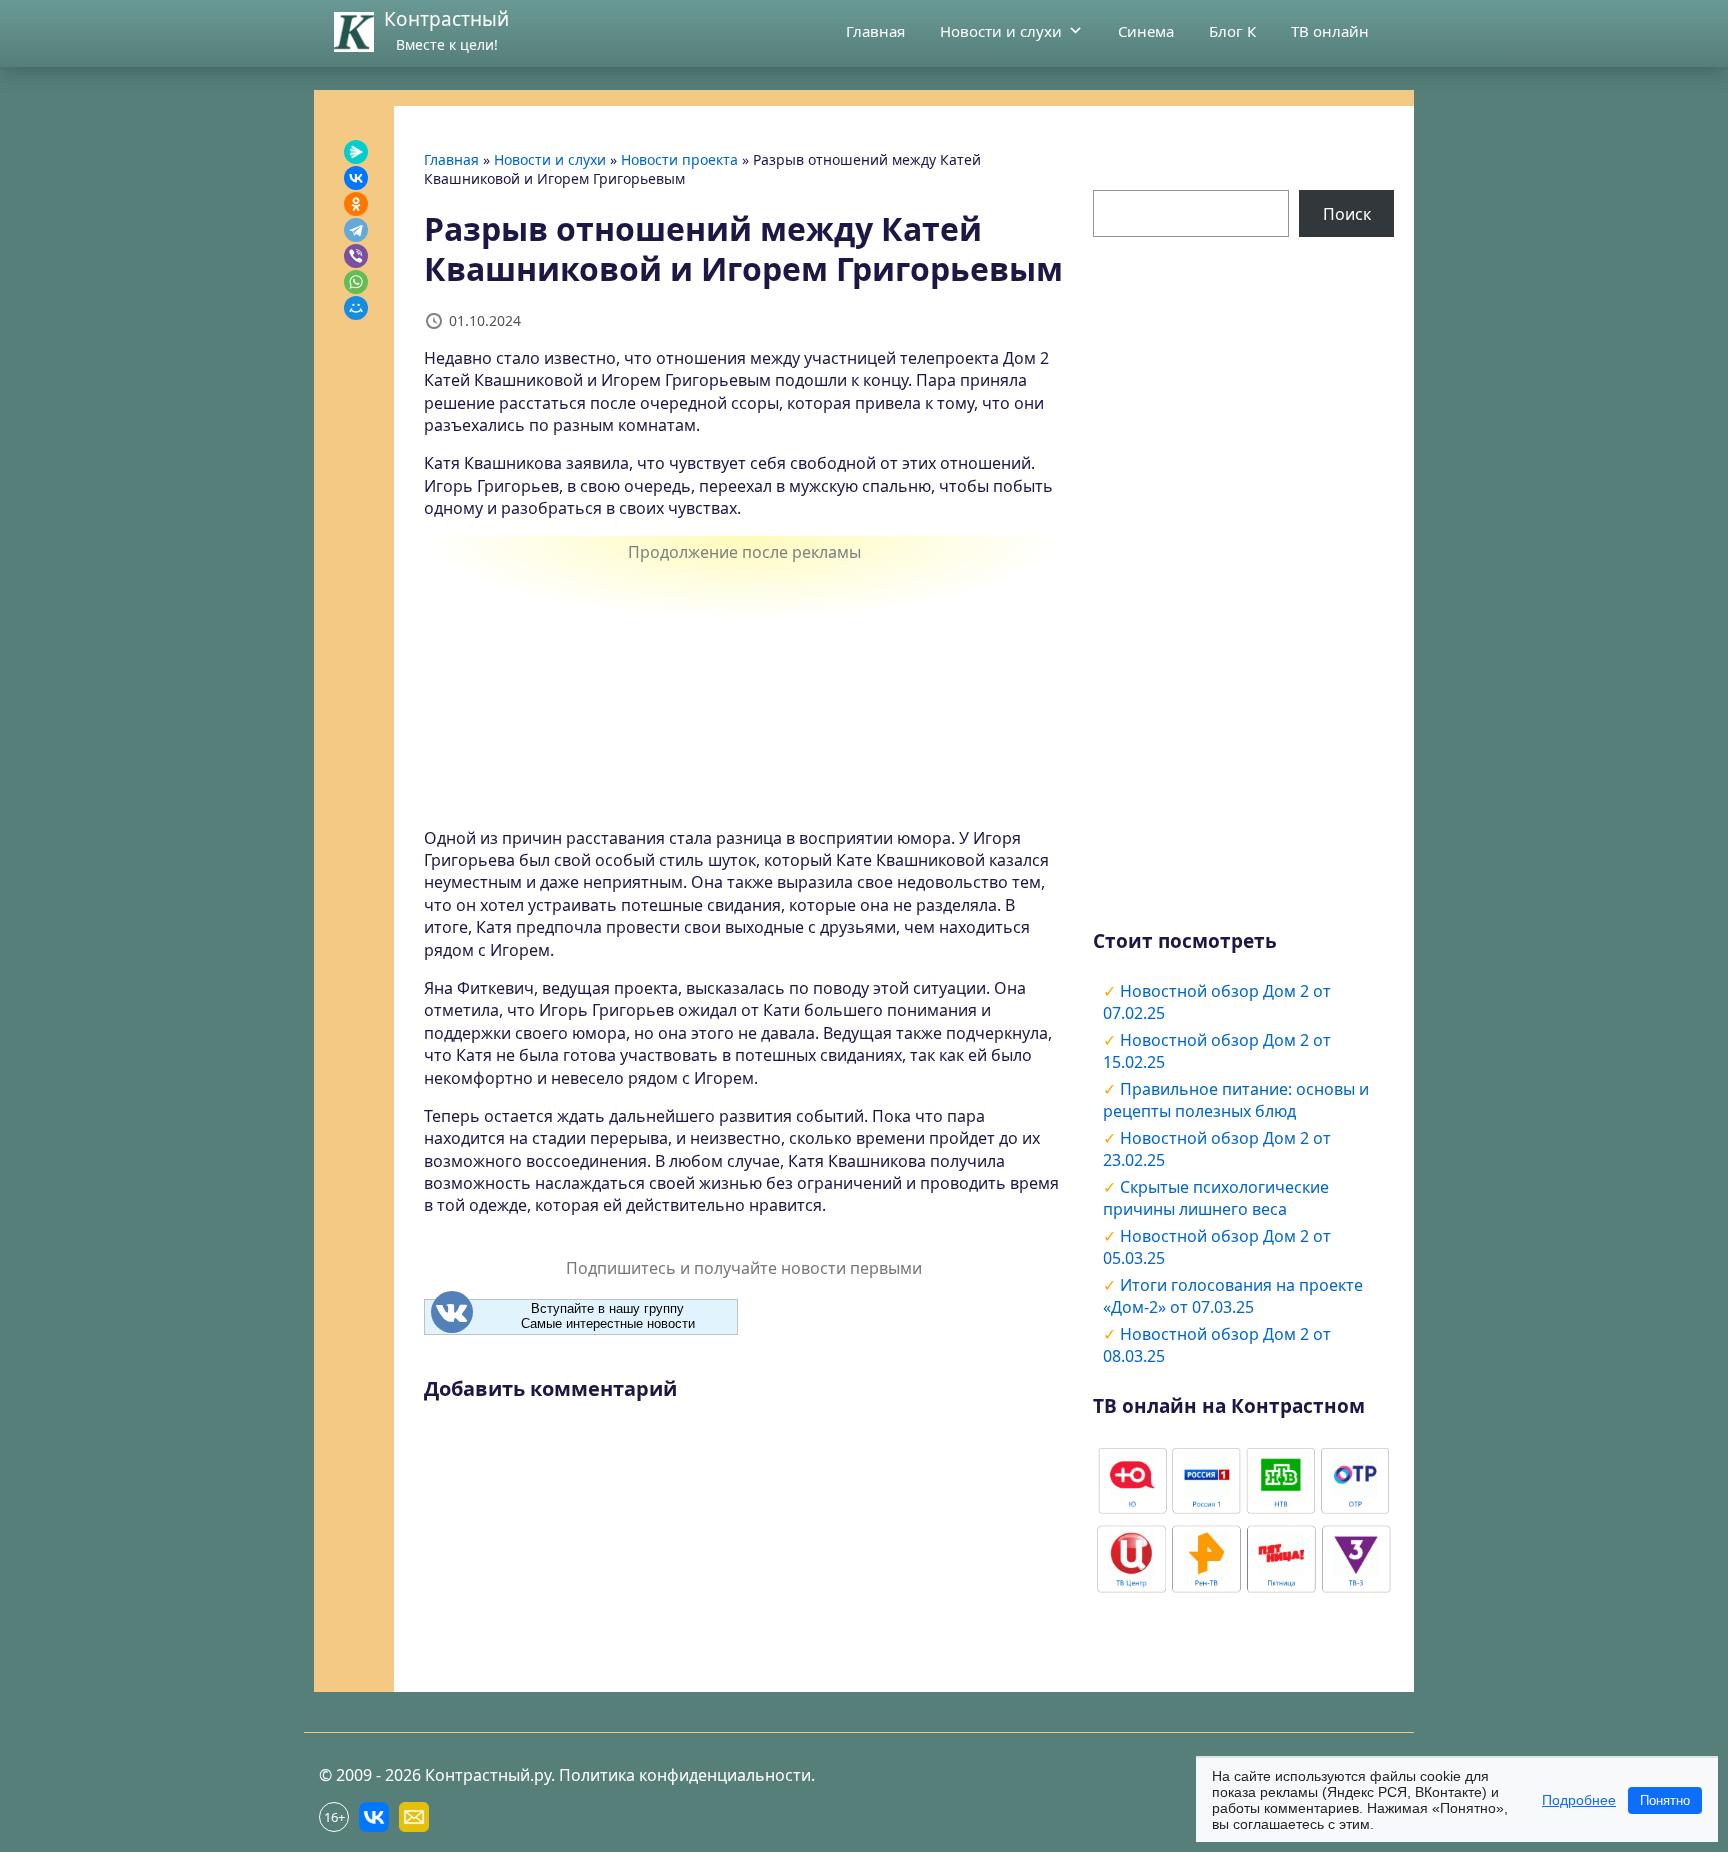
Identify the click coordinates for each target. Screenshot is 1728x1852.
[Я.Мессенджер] (356, 152)
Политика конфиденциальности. (687, 1775)
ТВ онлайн (1330, 31)
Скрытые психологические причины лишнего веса (1216, 1198)
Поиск (1347, 214)
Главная (875, 31)
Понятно (1665, 1800)
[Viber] (356, 256)
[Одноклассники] (356, 204)
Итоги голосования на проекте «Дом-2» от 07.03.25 (1233, 1296)
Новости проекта (679, 159)
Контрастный (446, 19)
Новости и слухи (1001, 31)
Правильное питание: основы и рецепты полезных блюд (1236, 1100)
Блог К (1232, 31)
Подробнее (1579, 1800)
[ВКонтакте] (356, 178)
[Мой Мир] (356, 308)
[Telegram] (356, 230)
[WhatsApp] (356, 282)
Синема (1146, 31)
